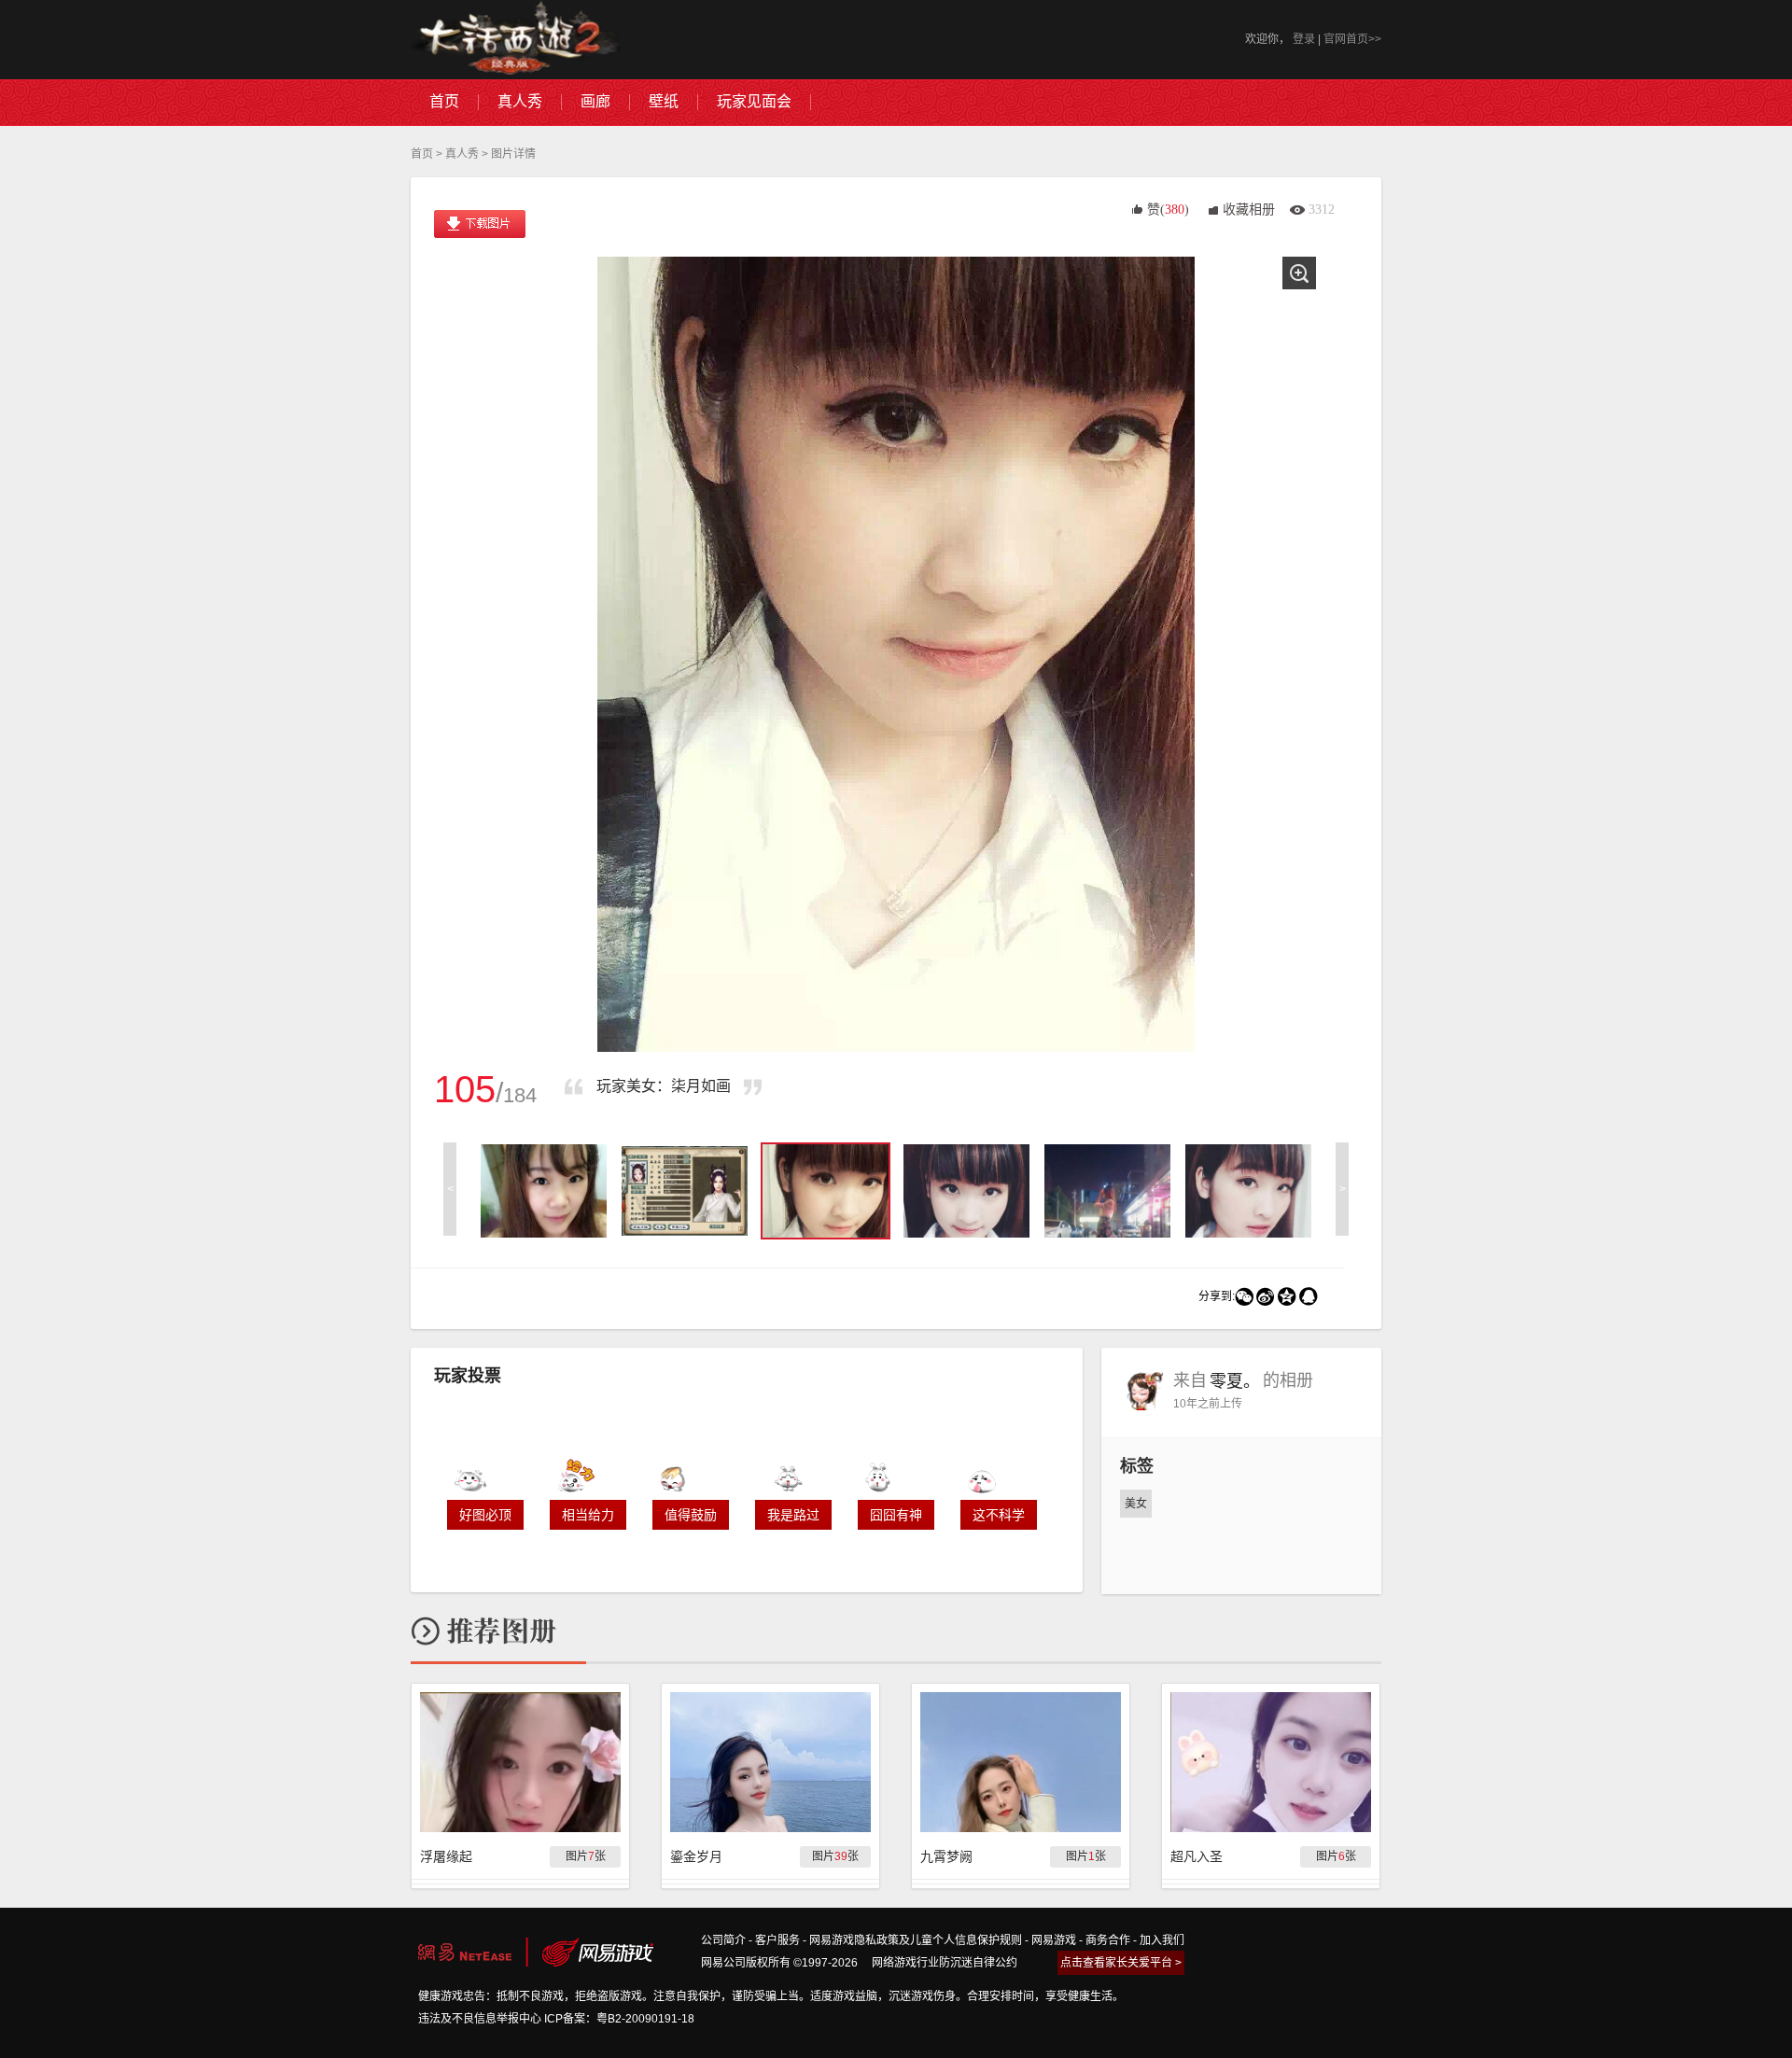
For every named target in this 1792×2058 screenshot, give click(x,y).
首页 (422, 154)
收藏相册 (1249, 210)
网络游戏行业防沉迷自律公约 (945, 1963)
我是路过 (793, 1515)
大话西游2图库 (516, 40)
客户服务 (777, 1940)
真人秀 (462, 154)
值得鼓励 (691, 1515)
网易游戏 (1054, 1940)
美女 (1136, 1504)
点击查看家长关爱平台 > (1121, 1963)
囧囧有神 (896, 1515)
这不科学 (999, 1515)
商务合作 (1108, 1940)
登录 (1304, 39)
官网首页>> (1352, 39)
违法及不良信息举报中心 (480, 2019)
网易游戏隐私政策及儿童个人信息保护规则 (916, 1940)
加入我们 (1162, 1940)
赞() (1168, 210)
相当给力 (588, 1515)
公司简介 (723, 1940)
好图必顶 (485, 1515)
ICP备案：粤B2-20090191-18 (619, 2019)
